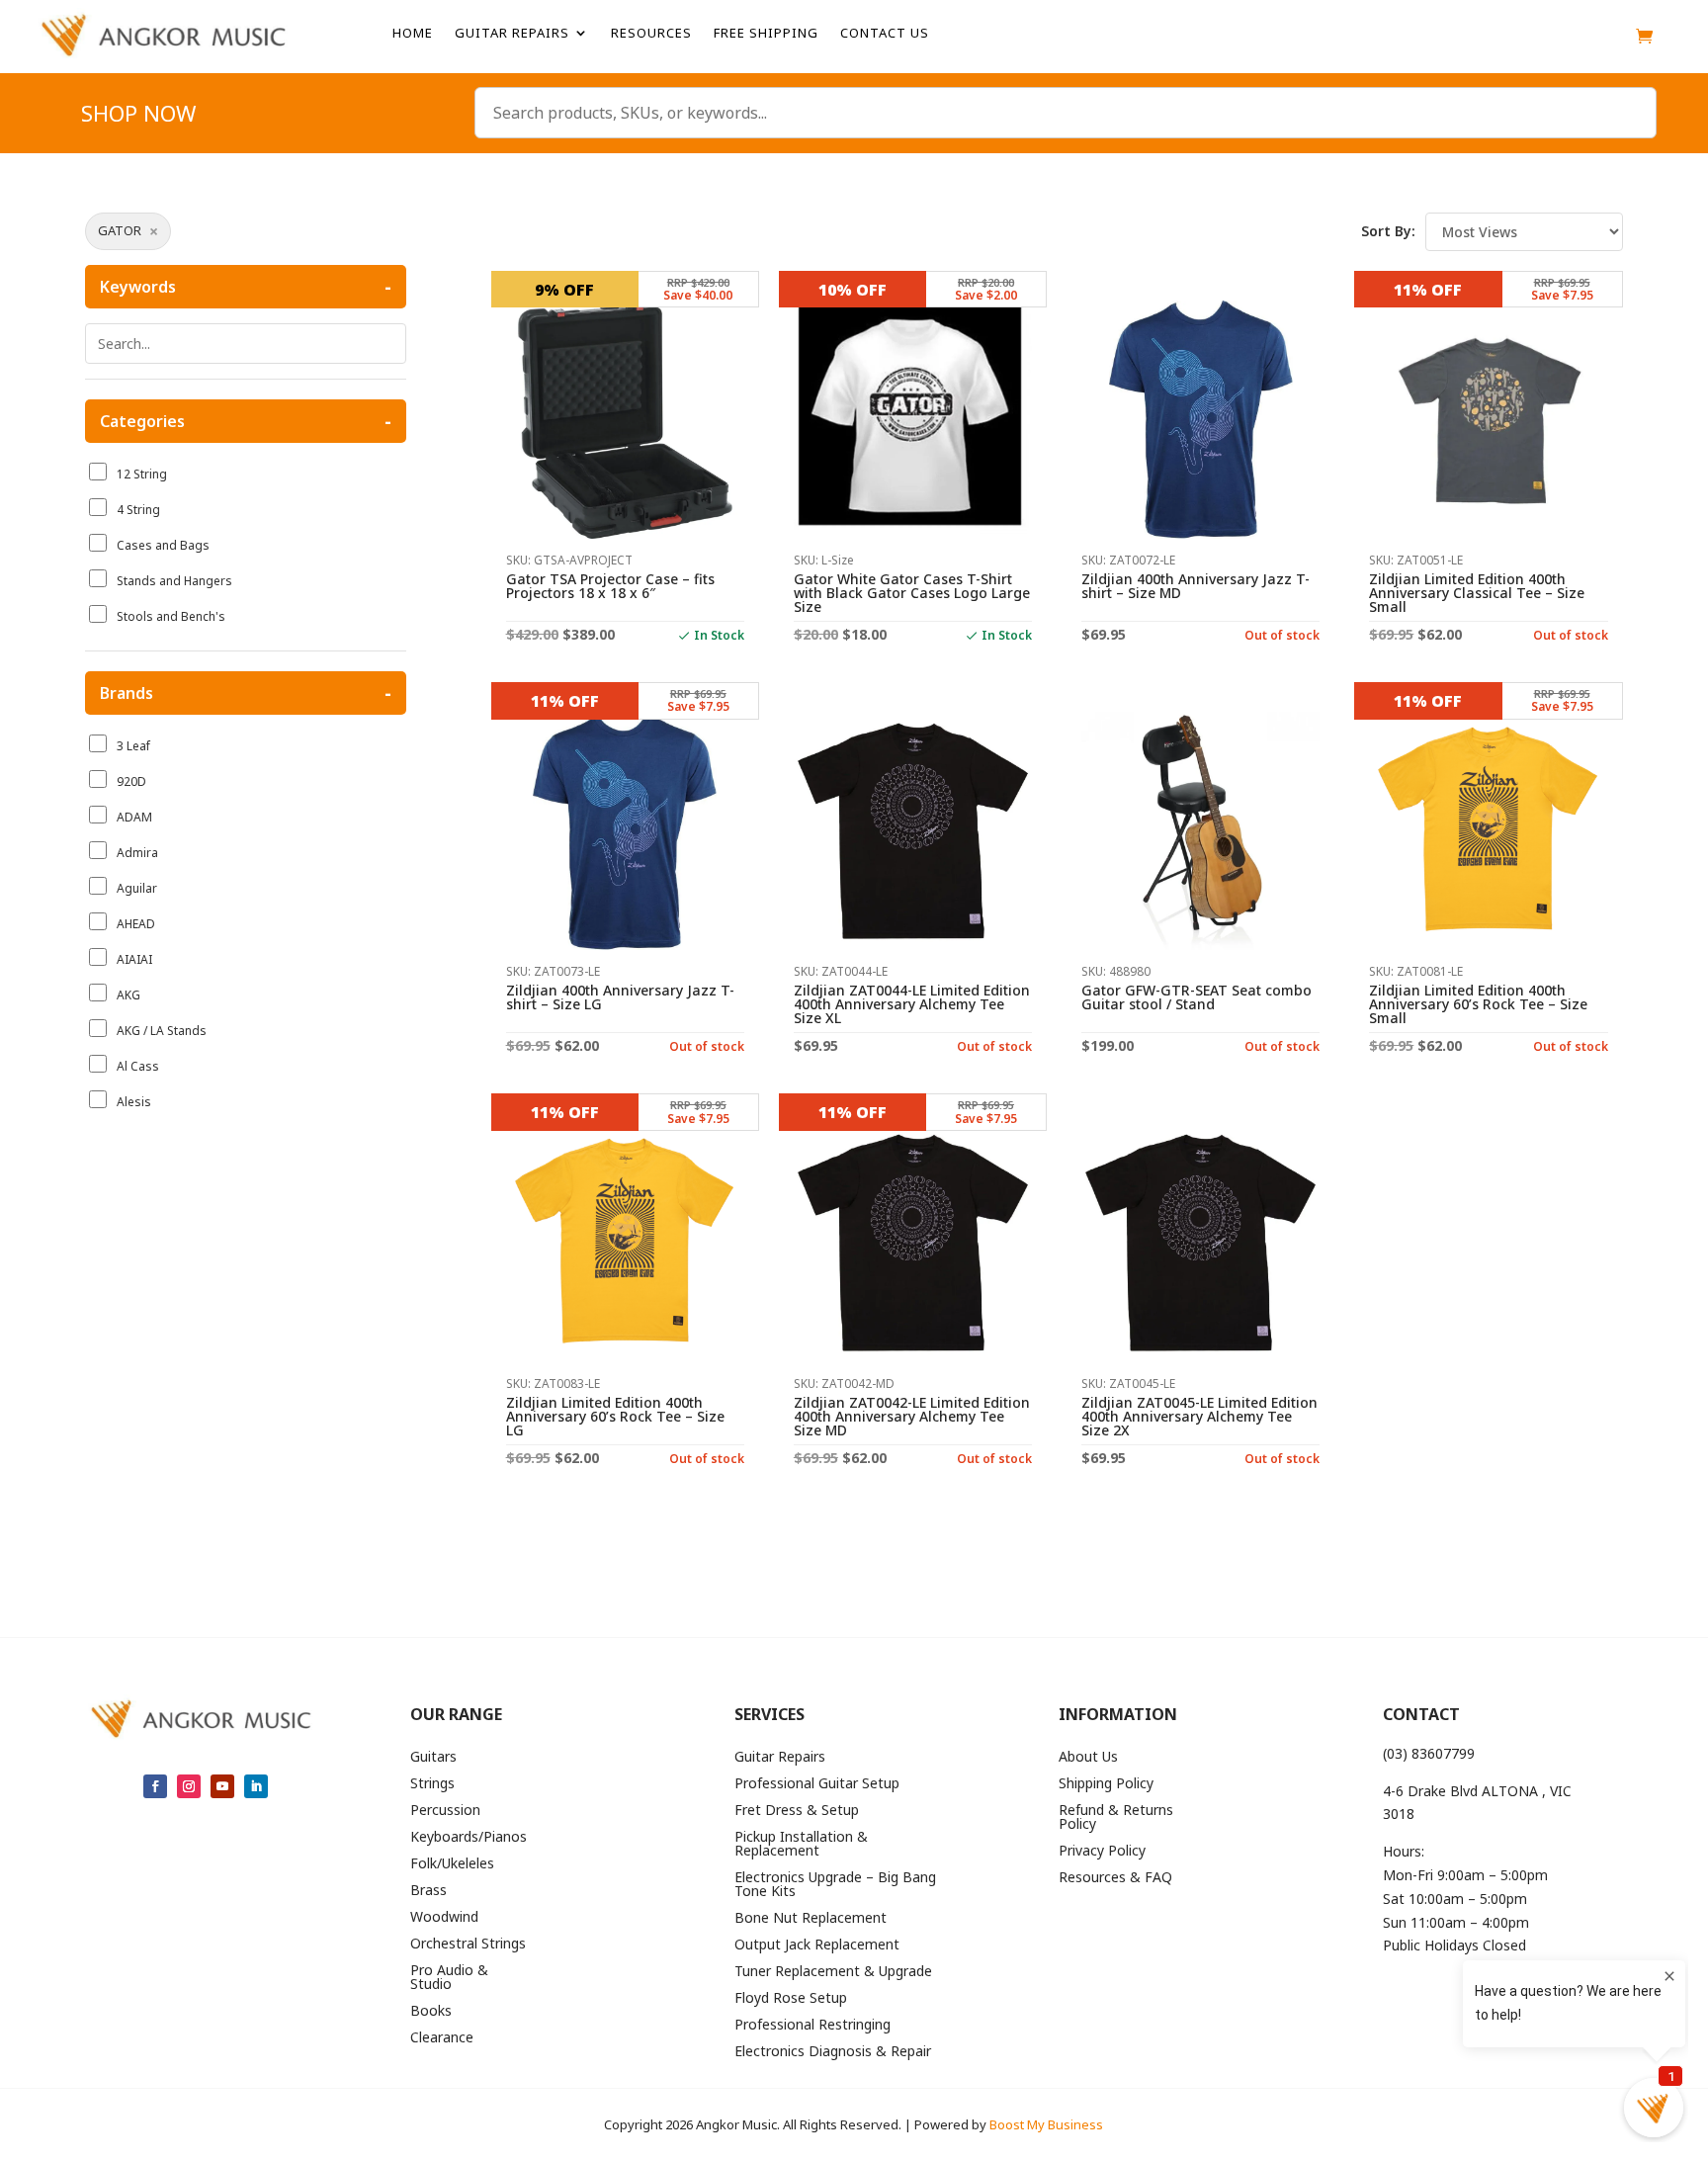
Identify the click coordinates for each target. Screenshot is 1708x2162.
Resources (651, 34)
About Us (1088, 1758)
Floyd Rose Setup (791, 1999)
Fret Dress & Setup (797, 1811)
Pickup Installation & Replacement (801, 1845)
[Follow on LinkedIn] (256, 1786)
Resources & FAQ (1115, 1878)
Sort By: (1388, 231)
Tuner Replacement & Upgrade (833, 1972)
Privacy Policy (1102, 1852)
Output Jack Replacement (817, 1946)
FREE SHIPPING (766, 34)
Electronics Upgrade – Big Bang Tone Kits (835, 1885)
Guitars (433, 1758)
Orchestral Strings (468, 1945)
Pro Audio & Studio (449, 1978)
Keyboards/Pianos (469, 1838)
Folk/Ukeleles (452, 1864)
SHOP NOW (138, 117)
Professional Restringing (812, 2026)
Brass (428, 1891)
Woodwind (444, 1918)
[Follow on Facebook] (155, 1786)
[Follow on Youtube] (222, 1786)
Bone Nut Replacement (811, 1919)
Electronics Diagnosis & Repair (833, 2052)
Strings (432, 1784)
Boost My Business (1046, 2124)
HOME (413, 34)
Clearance (442, 2038)
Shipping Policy (1106, 1784)
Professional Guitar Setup (817, 1784)
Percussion (445, 1811)
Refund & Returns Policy (1116, 1818)
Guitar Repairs (512, 34)
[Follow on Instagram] (189, 1786)
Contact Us (885, 34)
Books (431, 2012)
